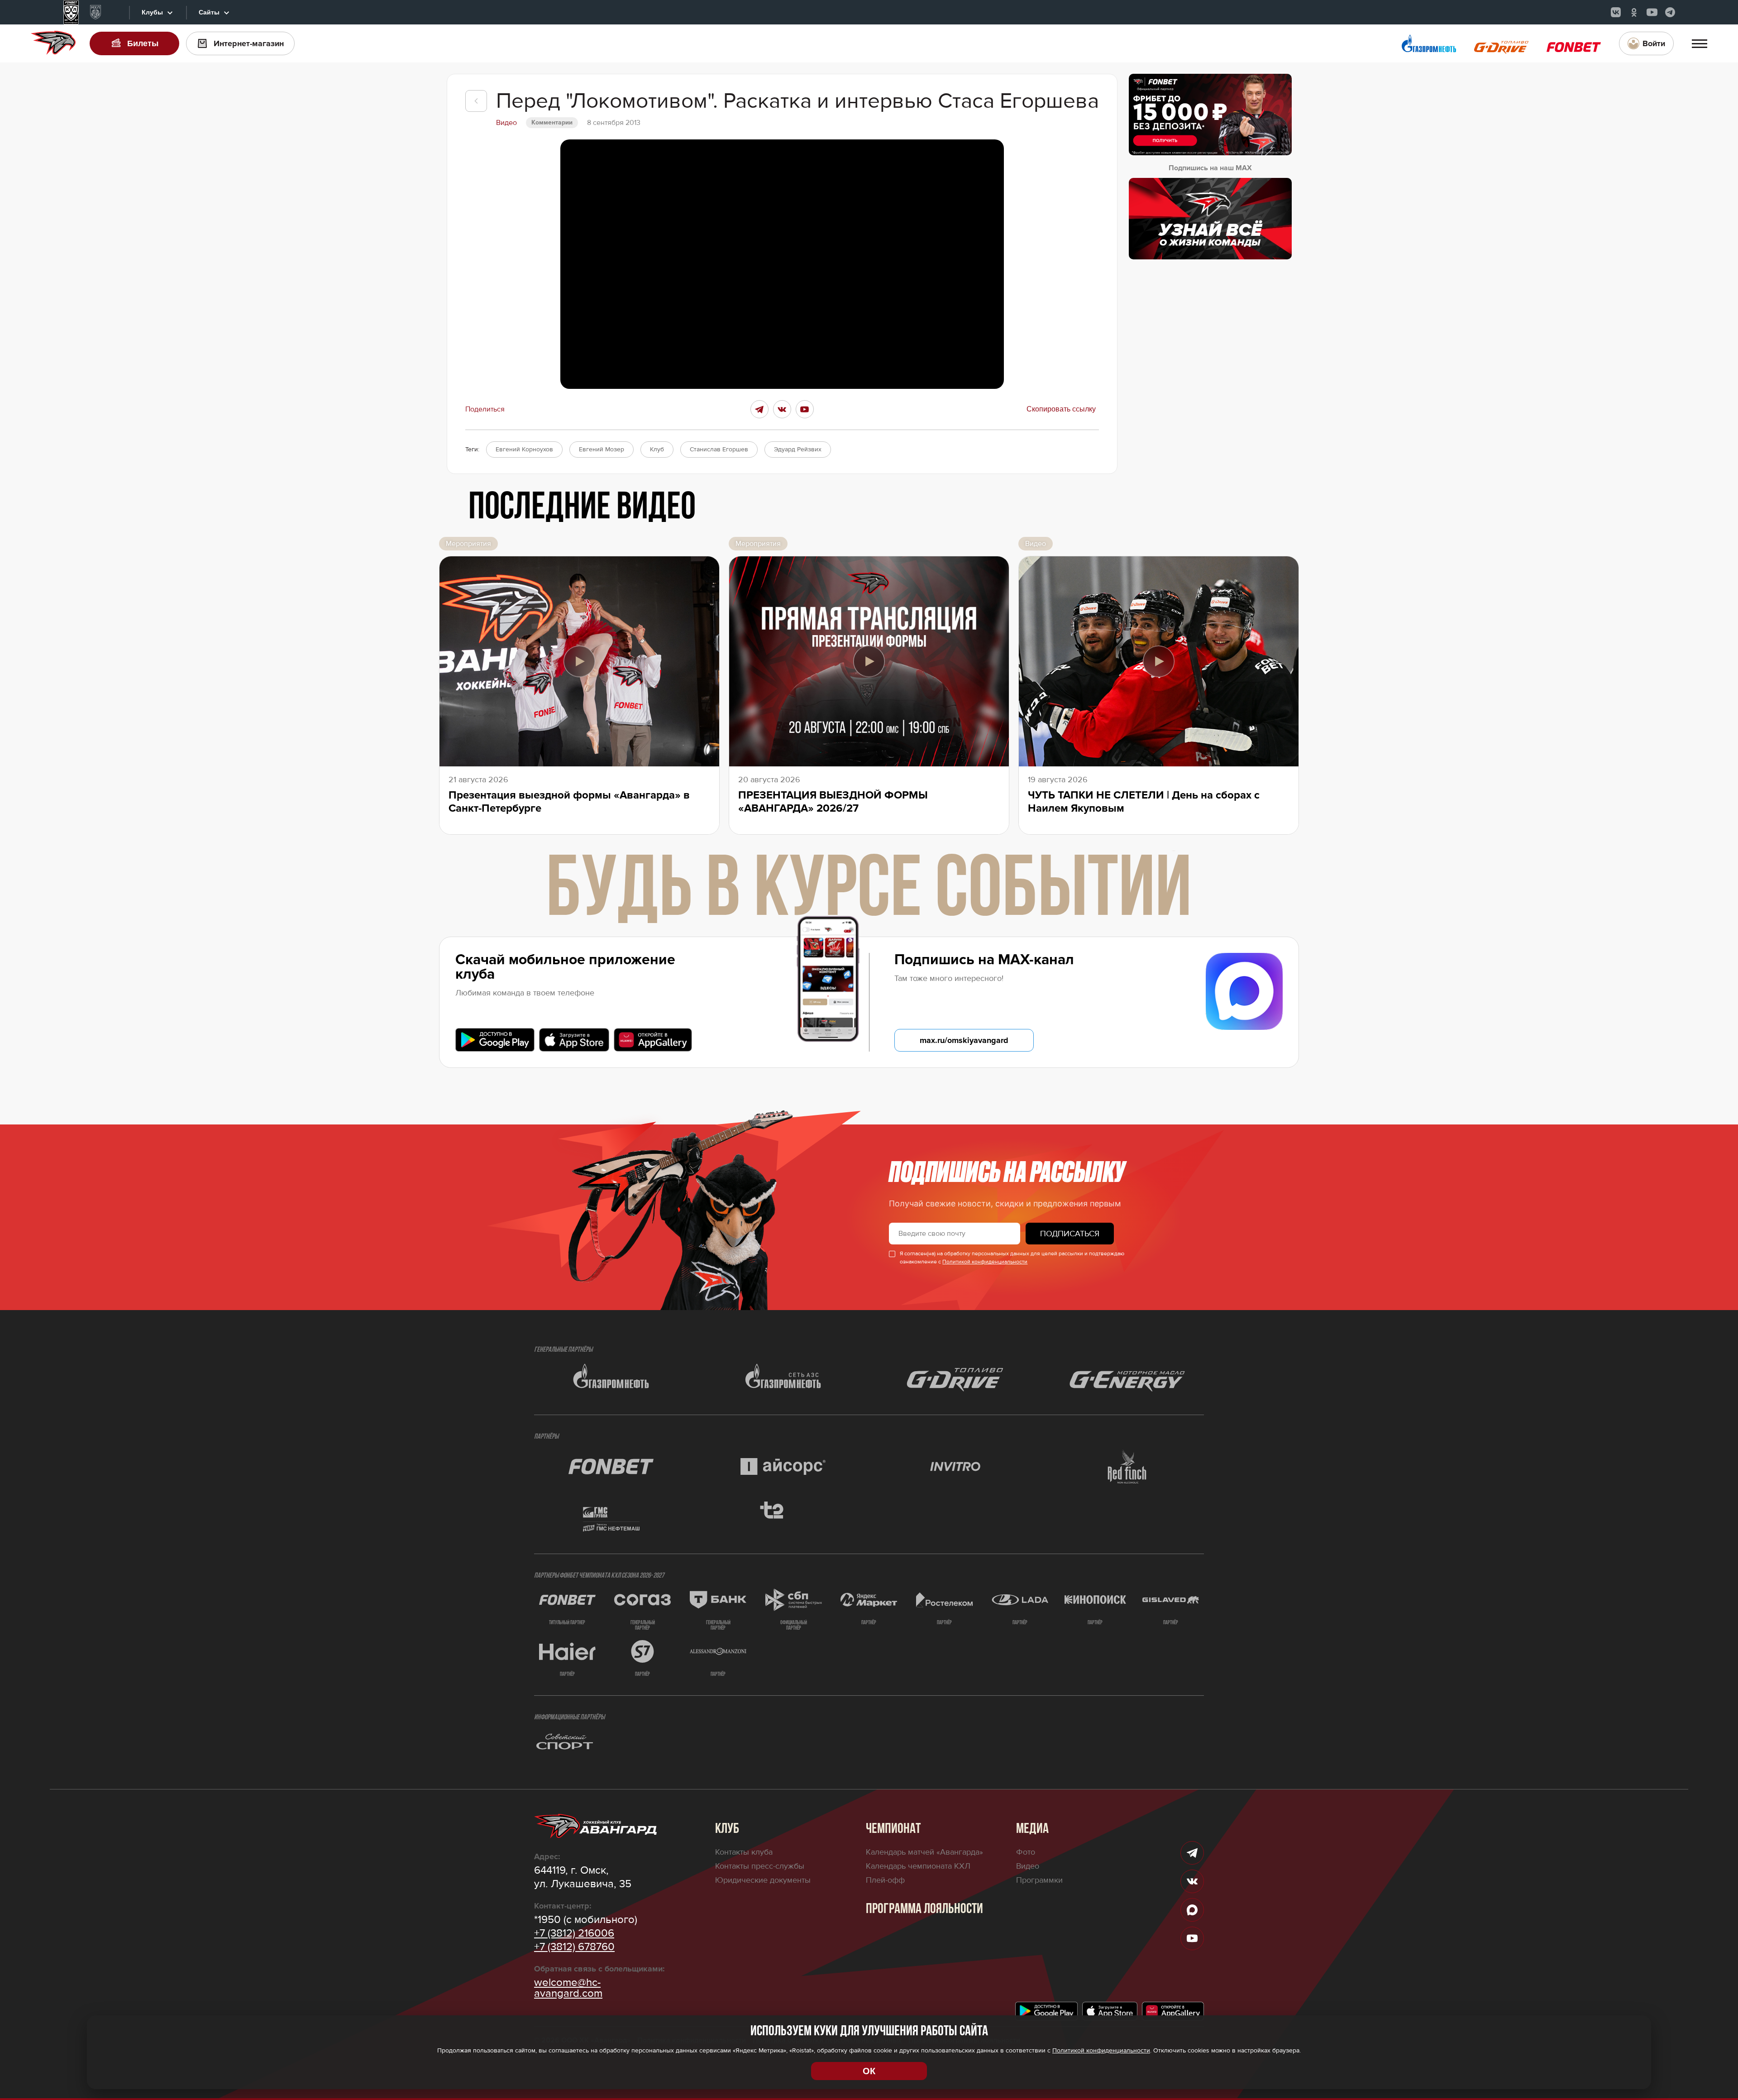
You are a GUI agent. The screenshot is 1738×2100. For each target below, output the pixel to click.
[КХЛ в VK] (1616, 12)
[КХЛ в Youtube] (1652, 12)
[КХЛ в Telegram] (1670, 12)
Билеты (143, 43)
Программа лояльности (924, 1909)
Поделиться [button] (485, 409)
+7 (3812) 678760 (574, 1947)
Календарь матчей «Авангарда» (924, 1852)
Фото (1026, 1852)
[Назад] (476, 101)
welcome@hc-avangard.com (568, 1988)
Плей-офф (885, 1880)
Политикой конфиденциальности (985, 1262)
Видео (1028, 1866)
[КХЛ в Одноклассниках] (1634, 12)
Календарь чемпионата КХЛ (918, 1866)
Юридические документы (763, 1880)
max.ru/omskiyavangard (964, 1040)
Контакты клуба (744, 1852)
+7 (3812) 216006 (574, 1933)
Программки (1039, 1880)
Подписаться (1070, 1234)
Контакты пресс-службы (760, 1866)
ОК (869, 2071)
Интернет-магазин (249, 43)
